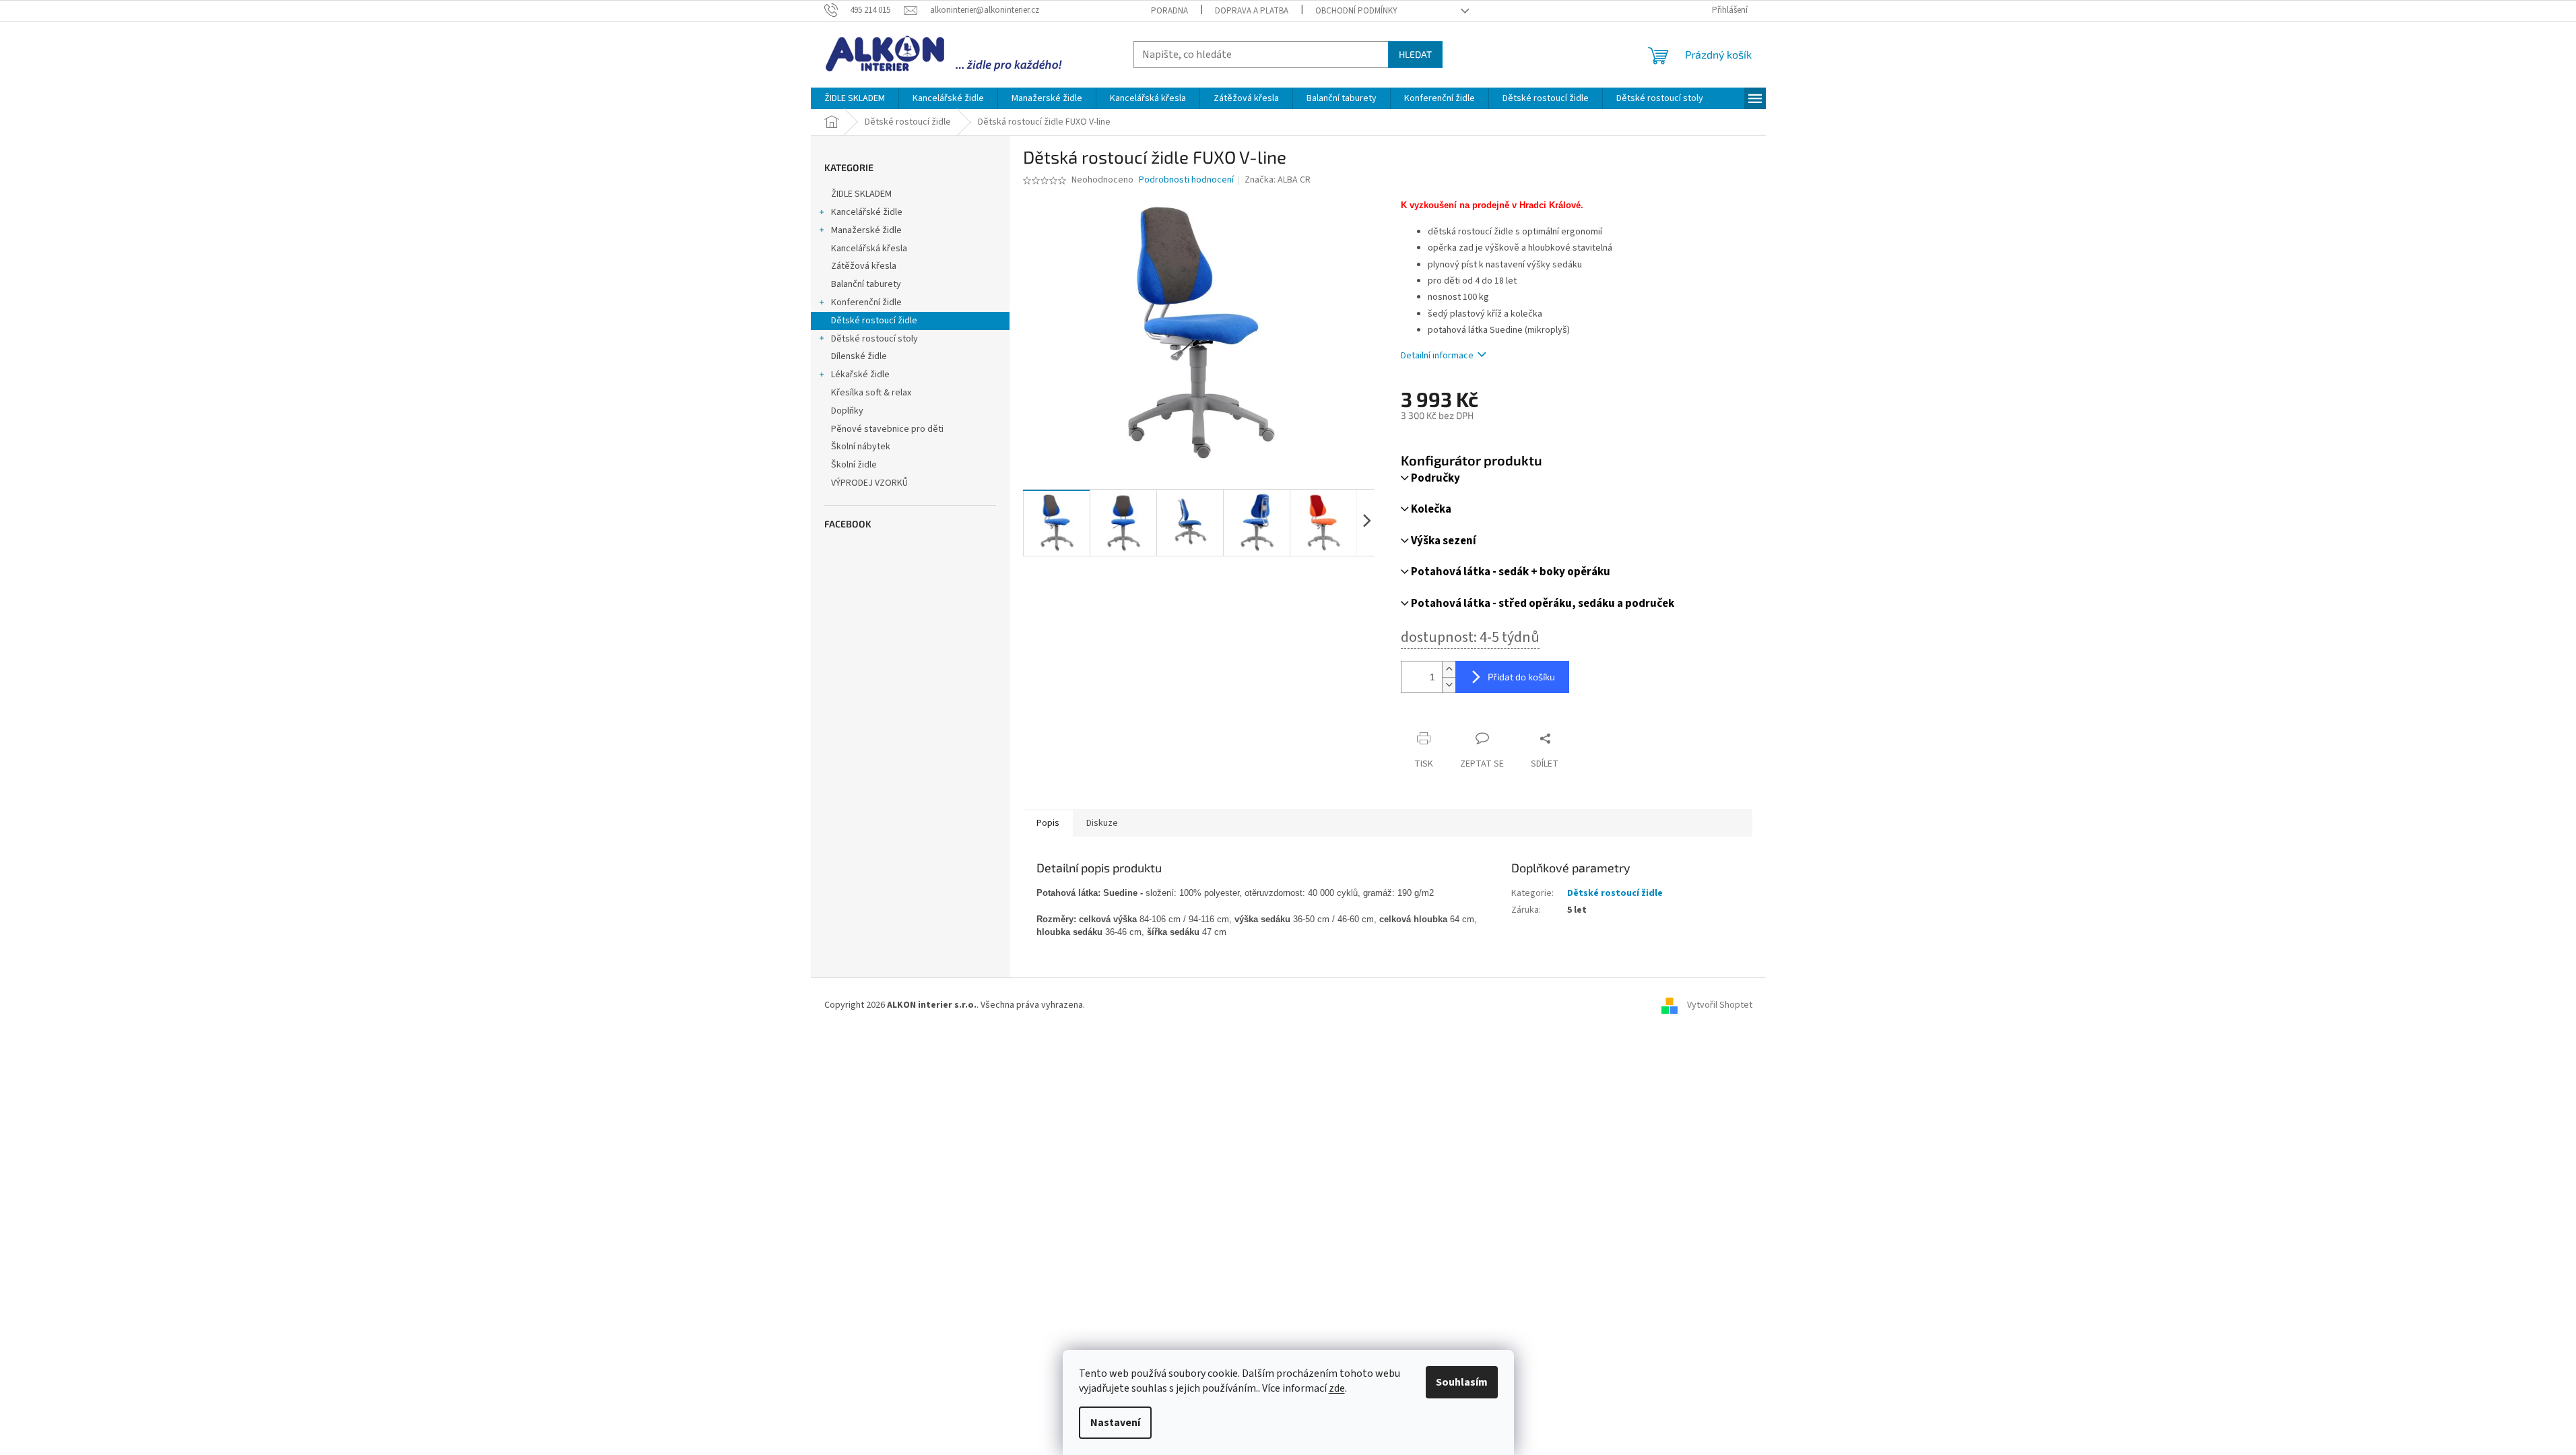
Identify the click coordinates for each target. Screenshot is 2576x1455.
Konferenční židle (866, 302)
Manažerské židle (866, 230)
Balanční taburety (866, 284)
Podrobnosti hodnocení (1186, 180)
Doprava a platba (1252, 11)
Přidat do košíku (1521, 677)
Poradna (1169, 11)
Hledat (1415, 54)
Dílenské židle (859, 356)
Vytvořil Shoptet (1720, 1005)
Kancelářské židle (867, 212)
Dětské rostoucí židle (874, 321)
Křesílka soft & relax (871, 393)
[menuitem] (855, 98)
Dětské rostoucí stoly (874, 339)
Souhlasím (1462, 1382)
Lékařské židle (860, 375)
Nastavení (1115, 1423)
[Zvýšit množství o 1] (1449, 669)
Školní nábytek (861, 447)
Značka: (1278, 180)
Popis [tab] (1048, 823)
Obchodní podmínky (1356, 11)
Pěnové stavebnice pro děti (887, 429)
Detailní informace (1437, 356)
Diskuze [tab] (1102, 823)
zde (1337, 1388)
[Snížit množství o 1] (1449, 685)
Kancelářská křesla (869, 249)
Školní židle (854, 465)
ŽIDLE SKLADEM (861, 194)
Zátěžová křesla (864, 266)
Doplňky (847, 411)
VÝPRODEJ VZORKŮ (869, 483)
